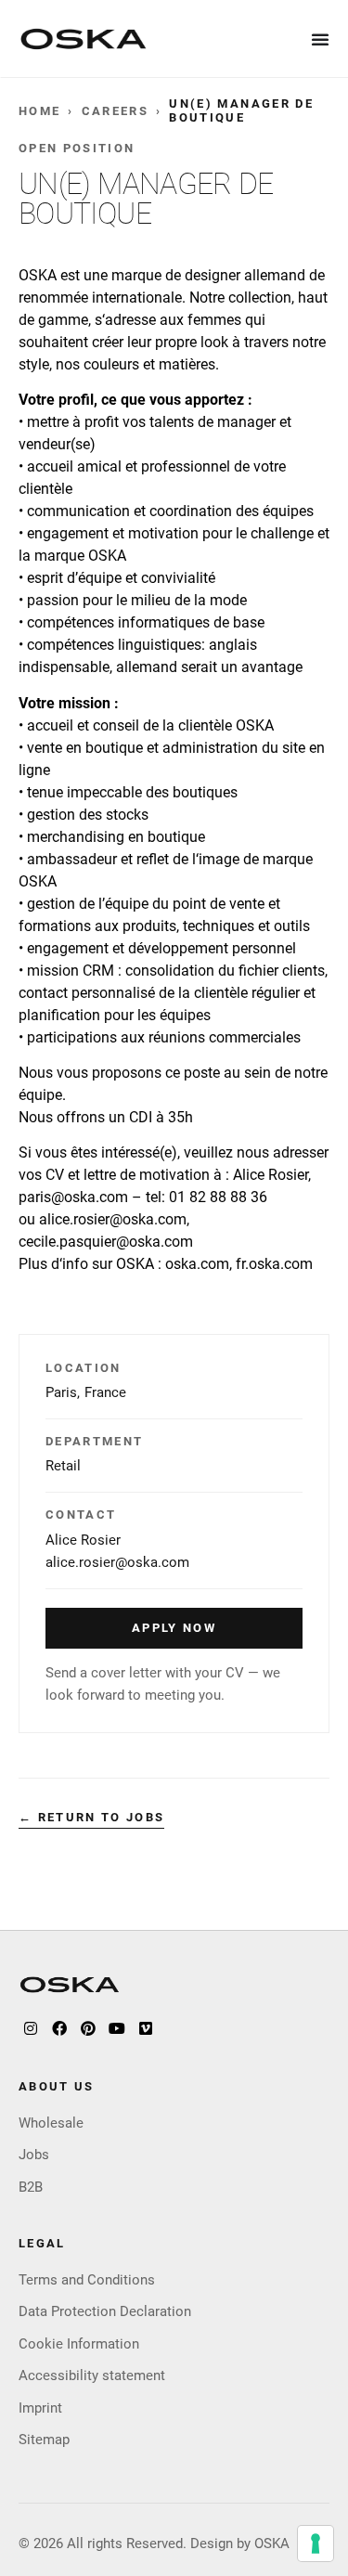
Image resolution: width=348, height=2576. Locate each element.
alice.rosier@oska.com (117, 1562)
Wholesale (51, 2123)
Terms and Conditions (87, 2280)
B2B (31, 2187)
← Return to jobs (91, 1817)
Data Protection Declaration (105, 2311)
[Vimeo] (146, 2028)
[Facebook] (59, 2028)
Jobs (34, 2155)
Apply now (174, 1628)
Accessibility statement (92, 2375)
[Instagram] (31, 2028)
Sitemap (44, 2440)
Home (39, 111)
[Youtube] (117, 2028)
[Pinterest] (88, 2028)
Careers (115, 111)
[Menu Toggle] (321, 39)
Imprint (40, 2408)
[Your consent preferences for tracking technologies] (316, 2544)
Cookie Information (79, 2344)
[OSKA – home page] (84, 39)
